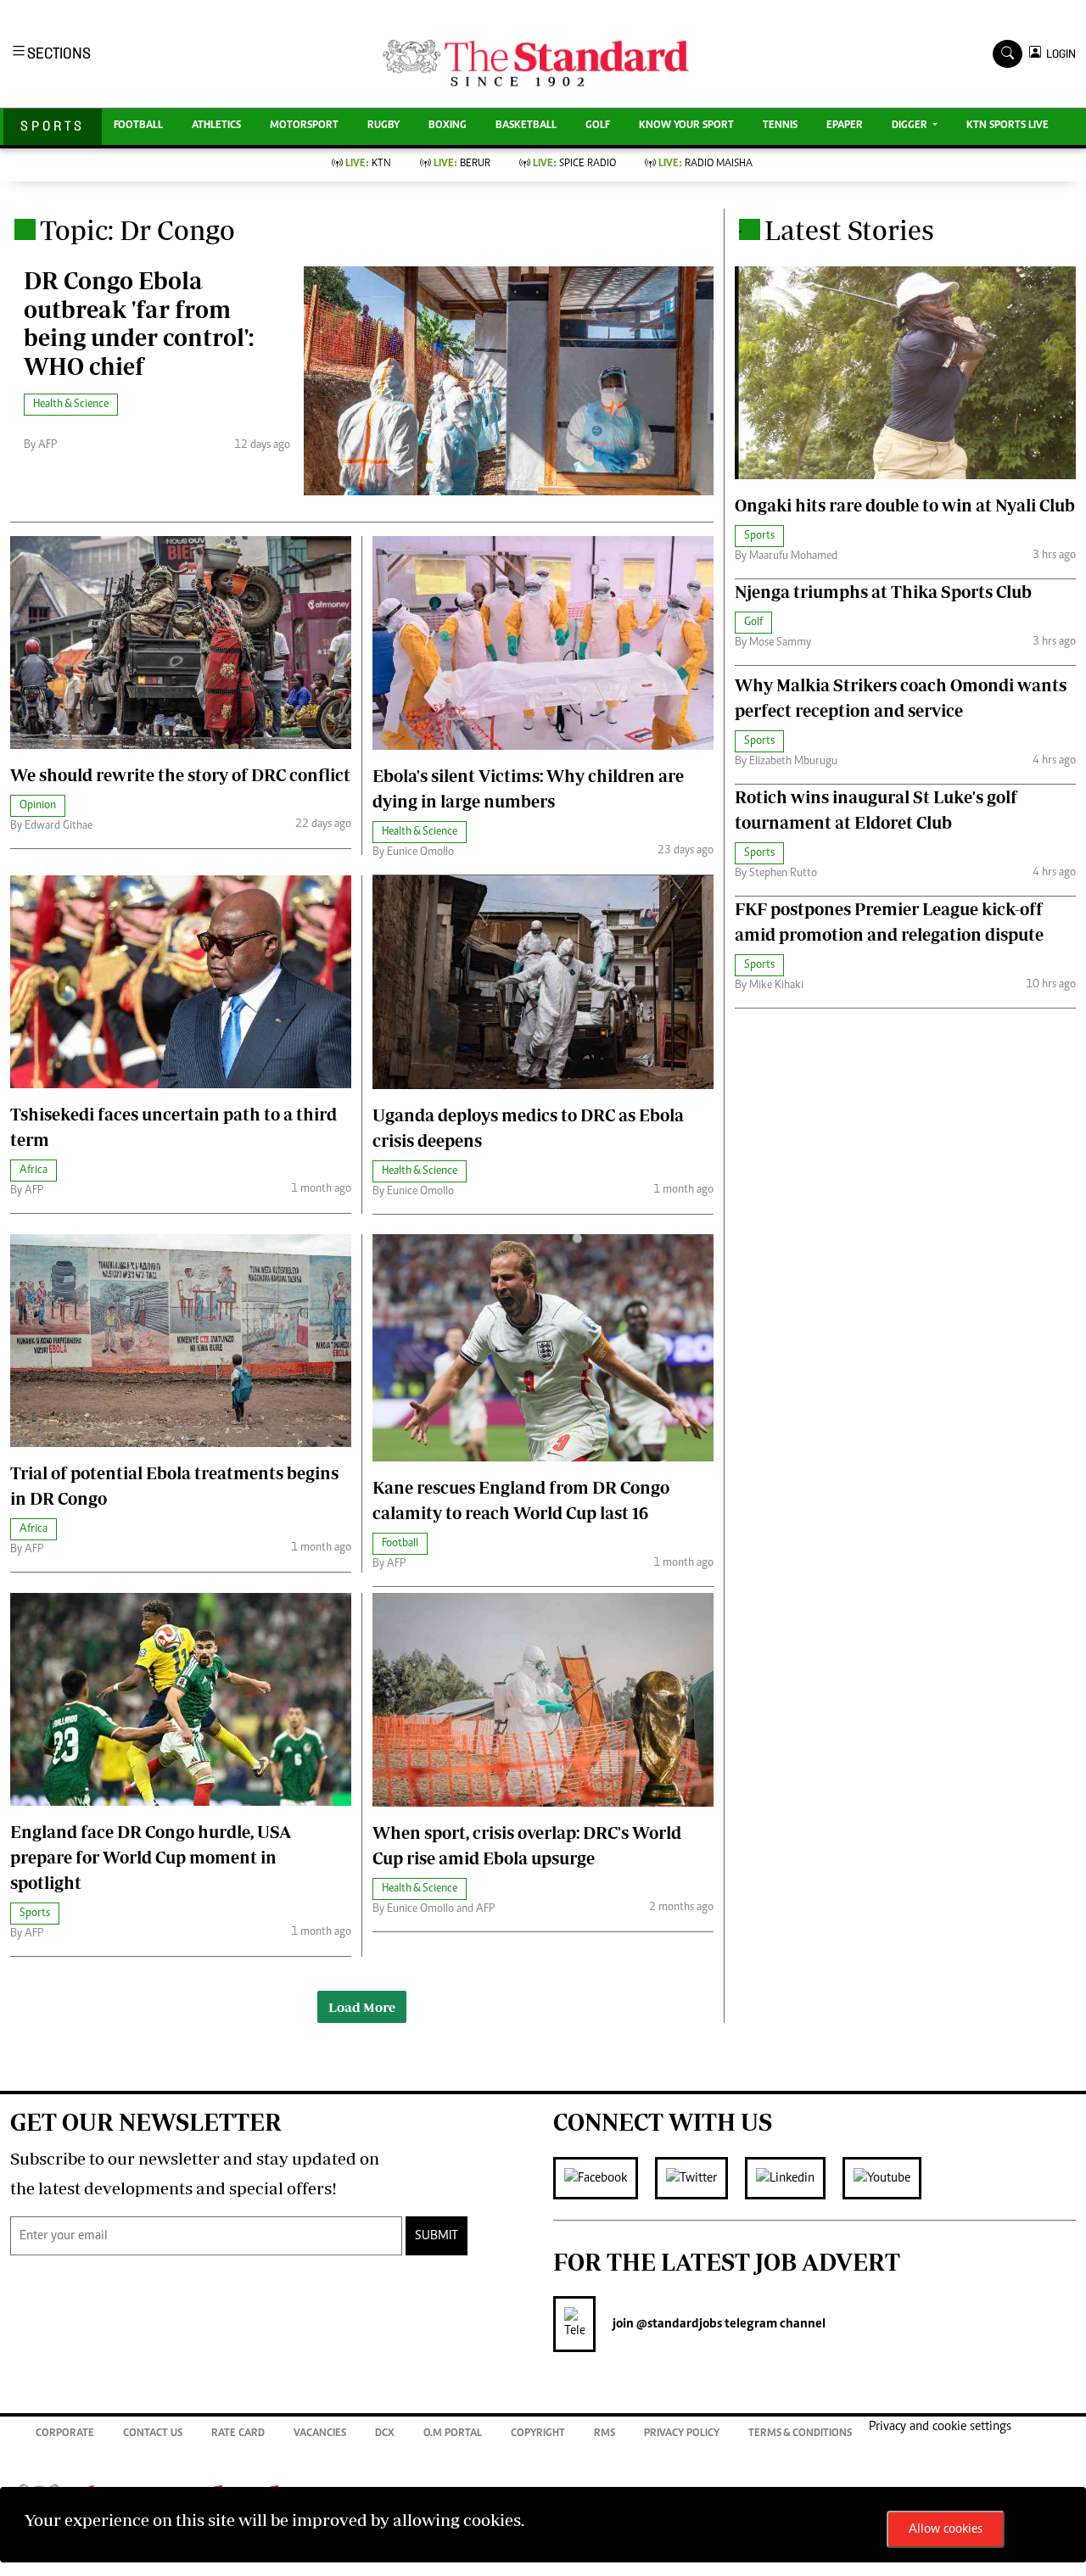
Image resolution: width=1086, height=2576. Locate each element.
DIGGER (911, 126)
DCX (385, 2434)
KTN (368, 164)
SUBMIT (437, 2236)
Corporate (65, 2434)
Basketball (526, 126)
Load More (362, 2007)
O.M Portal (453, 2434)
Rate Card (238, 2434)
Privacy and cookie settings (940, 2427)
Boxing (448, 126)
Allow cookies (946, 2529)
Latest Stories (849, 230)
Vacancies (320, 2434)
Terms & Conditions (800, 2434)
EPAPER (845, 126)
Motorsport (304, 126)
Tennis (780, 126)
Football (138, 126)
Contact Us (153, 2434)
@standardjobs (678, 2324)
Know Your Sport (686, 126)
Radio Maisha (705, 164)
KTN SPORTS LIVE (1008, 126)
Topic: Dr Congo (137, 230)
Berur (462, 164)
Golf (598, 126)
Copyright (538, 2434)
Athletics (216, 126)
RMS (605, 2434)
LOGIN (1058, 54)
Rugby (383, 126)
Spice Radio (574, 164)
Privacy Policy (682, 2434)
